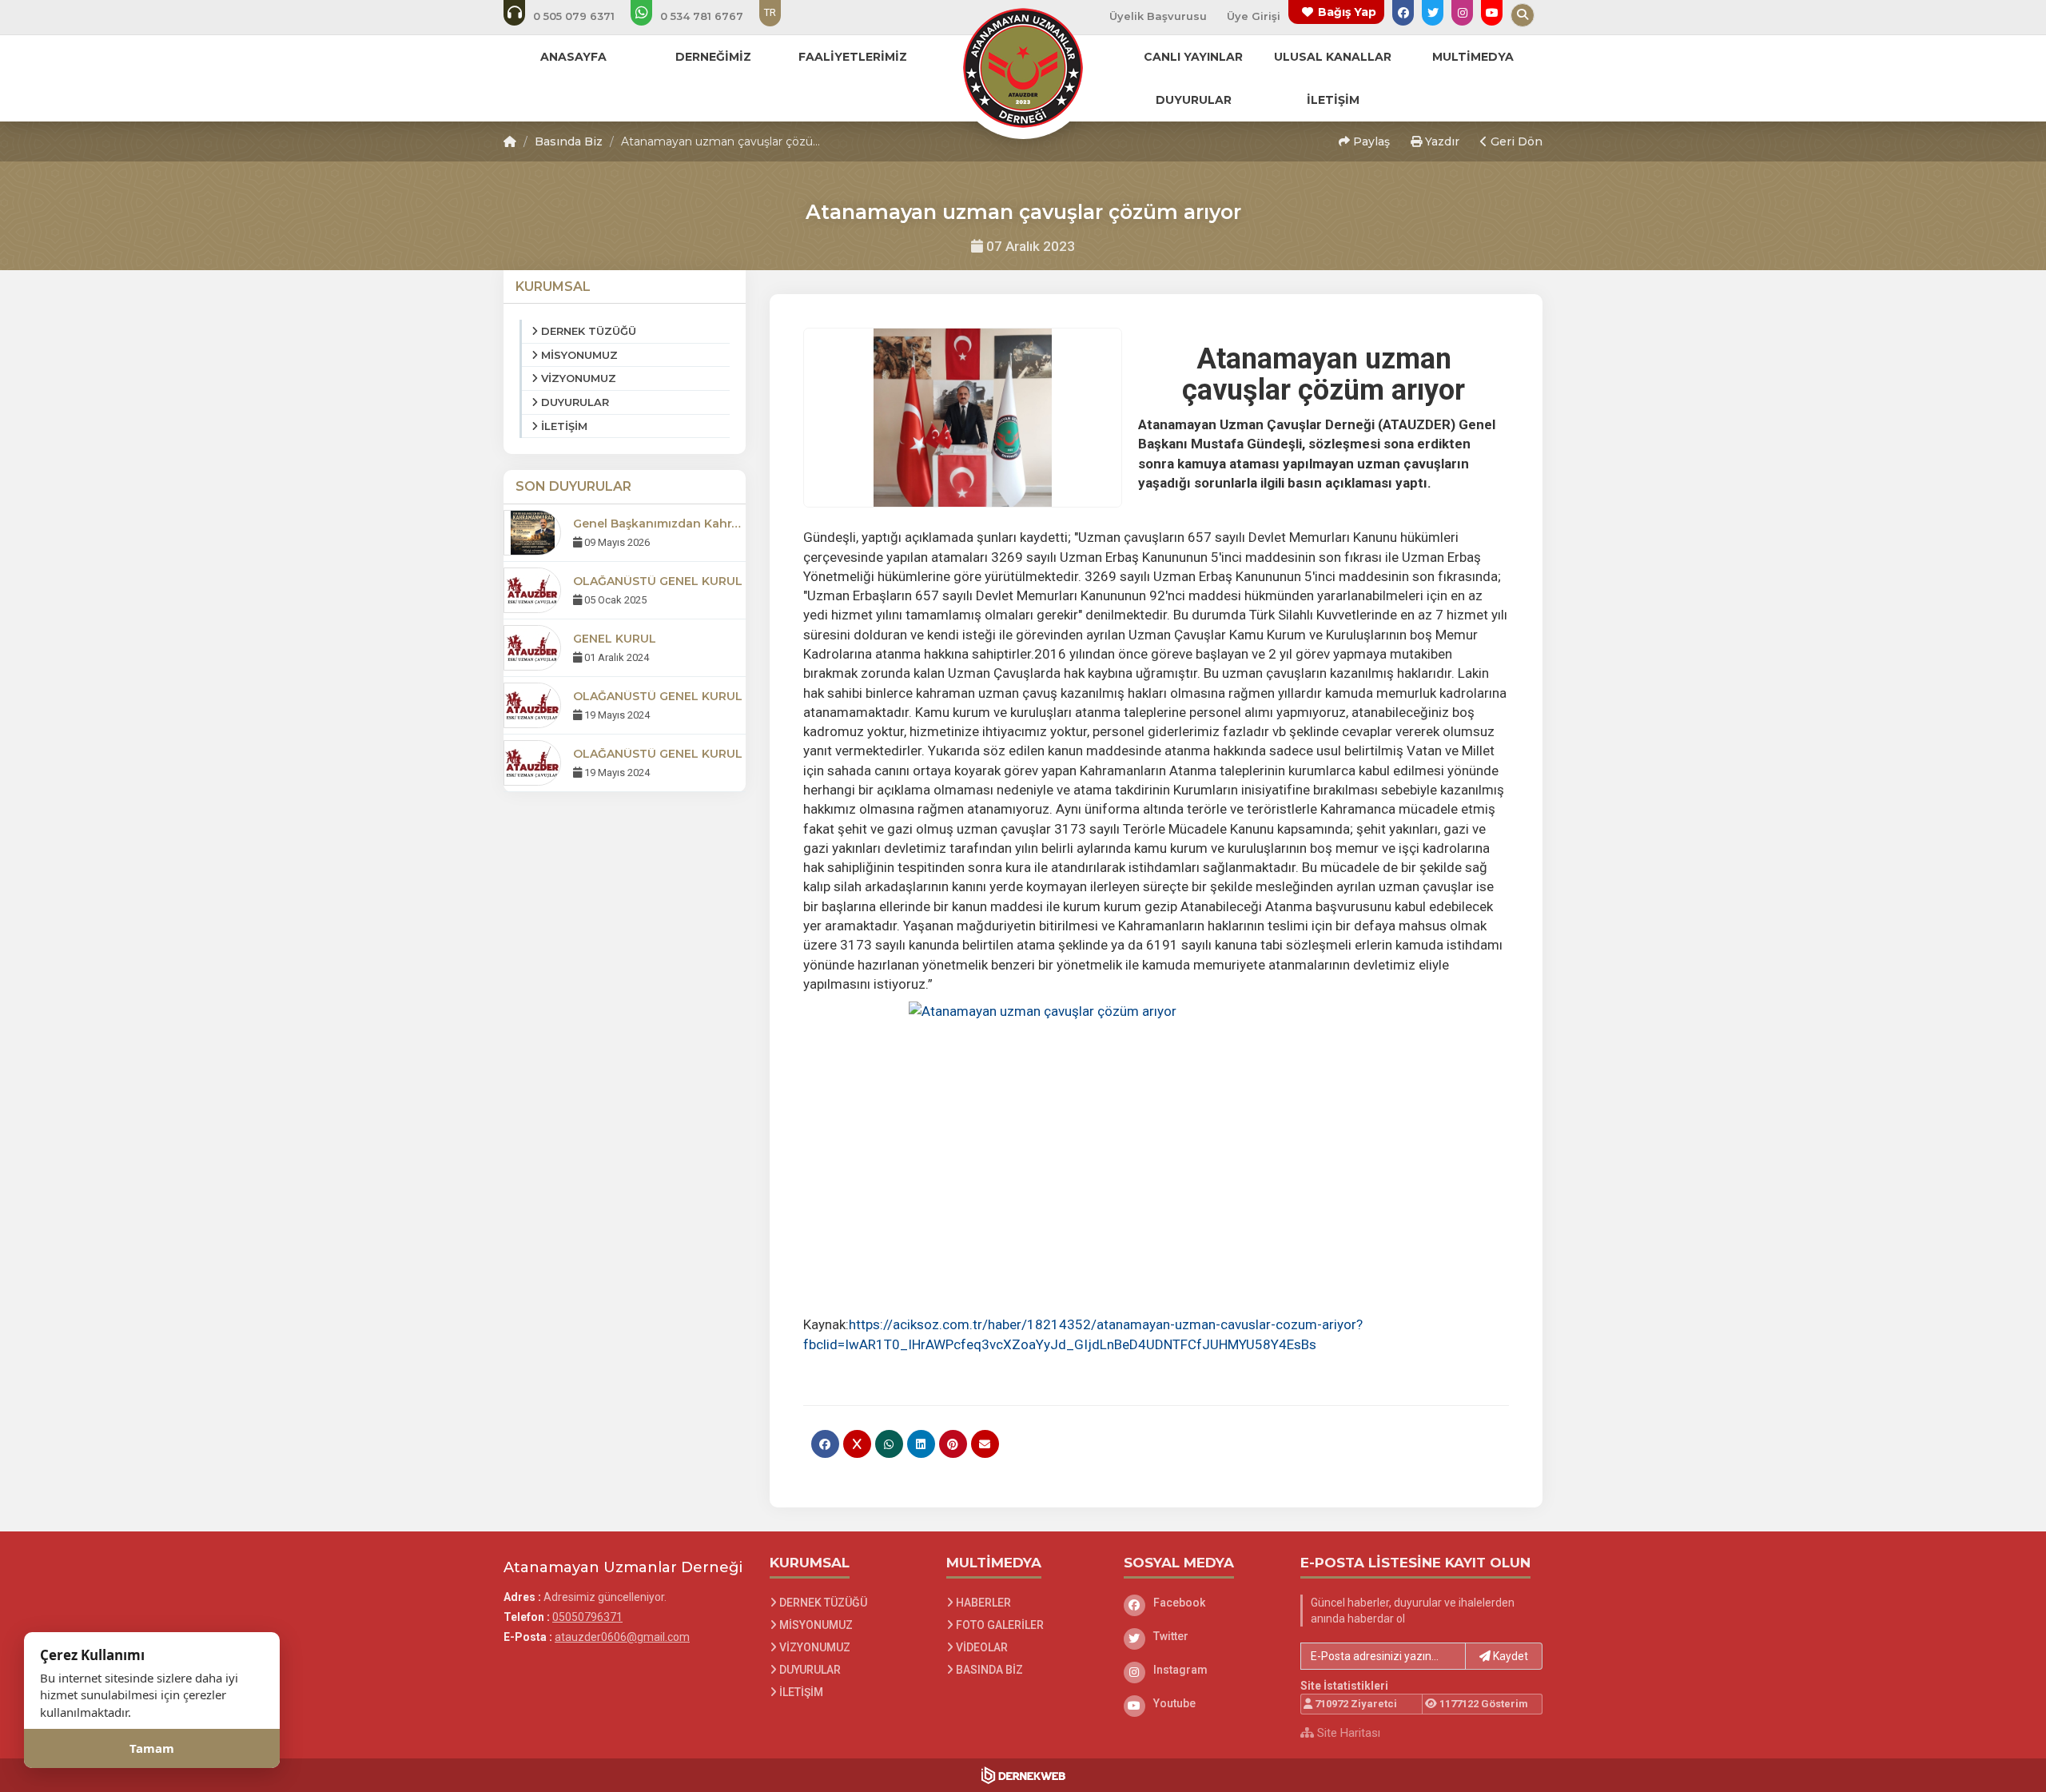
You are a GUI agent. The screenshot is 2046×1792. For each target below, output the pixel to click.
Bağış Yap (1347, 12)
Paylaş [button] (1370, 141)
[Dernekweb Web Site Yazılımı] (1023, 1775)
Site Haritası (1347, 1733)
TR (770, 12)
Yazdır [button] (1441, 141)
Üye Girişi (1254, 16)
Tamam (152, 1748)
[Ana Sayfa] (1023, 67)
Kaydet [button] (1509, 1656)
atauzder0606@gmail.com (622, 1637)
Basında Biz (569, 141)
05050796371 (587, 1617)
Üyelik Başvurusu (1158, 16)
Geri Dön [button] (1515, 141)
